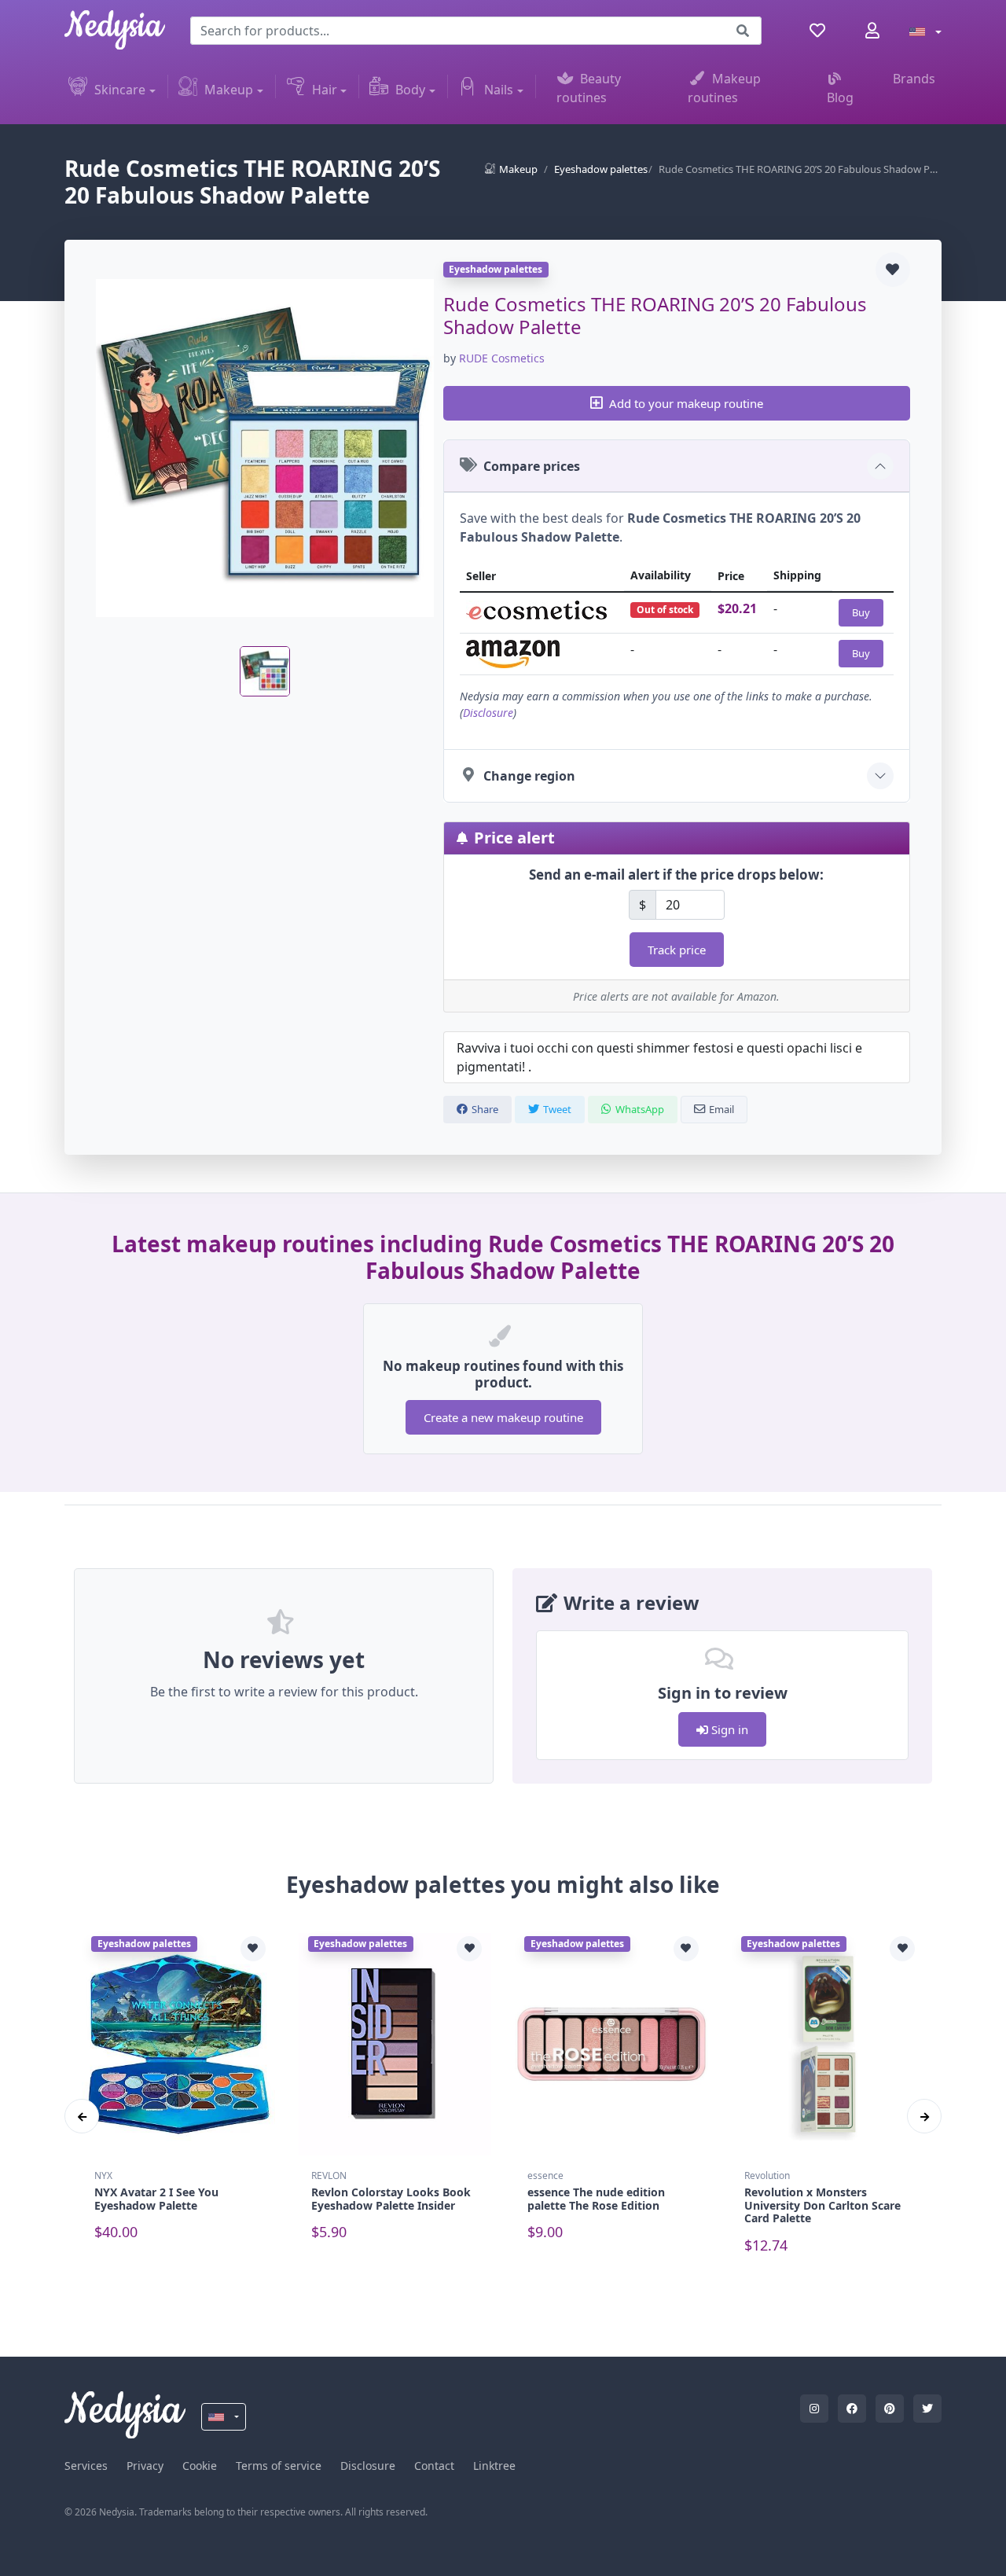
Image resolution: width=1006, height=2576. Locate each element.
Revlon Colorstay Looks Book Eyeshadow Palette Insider (391, 2199)
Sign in (728, 1729)
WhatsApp (640, 1109)
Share (485, 1109)
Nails (499, 90)
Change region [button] (529, 776)
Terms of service (279, 2466)
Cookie (200, 2466)
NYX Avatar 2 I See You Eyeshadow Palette (156, 2199)
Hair (325, 90)
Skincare (120, 90)
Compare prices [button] (532, 466)
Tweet (557, 1109)
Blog (840, 97)
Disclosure (488, 713)
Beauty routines (589, 88)
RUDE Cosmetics (502, 358)
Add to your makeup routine (686, 403)
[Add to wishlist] (893, 270)
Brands (914, 79)
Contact (434, 2466)
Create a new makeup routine (503, 1417)
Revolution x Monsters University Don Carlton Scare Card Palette (822, 2205)
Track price (677, 950)
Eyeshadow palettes (601, 169)
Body (410, 90)
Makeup (229, 90)
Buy (861, 612)
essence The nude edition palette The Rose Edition (596, 2199)
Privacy (145, 2466)
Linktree (494, 2466)
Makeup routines (724, 88)
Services (86, 2466)
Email (721, 1109)
